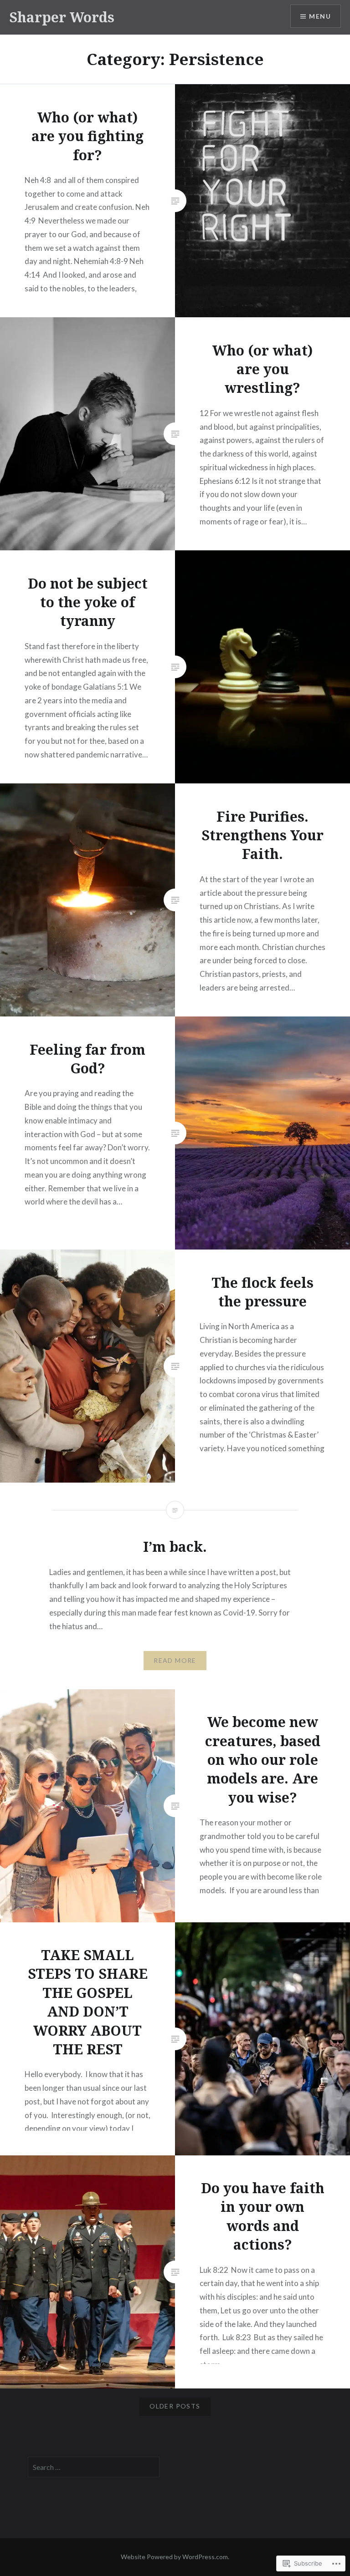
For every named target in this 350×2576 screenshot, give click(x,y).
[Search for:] (94, 2467)
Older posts (175, 2406)
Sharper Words (62, 17)
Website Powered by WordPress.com (174, 2557)
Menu (320, 16)
